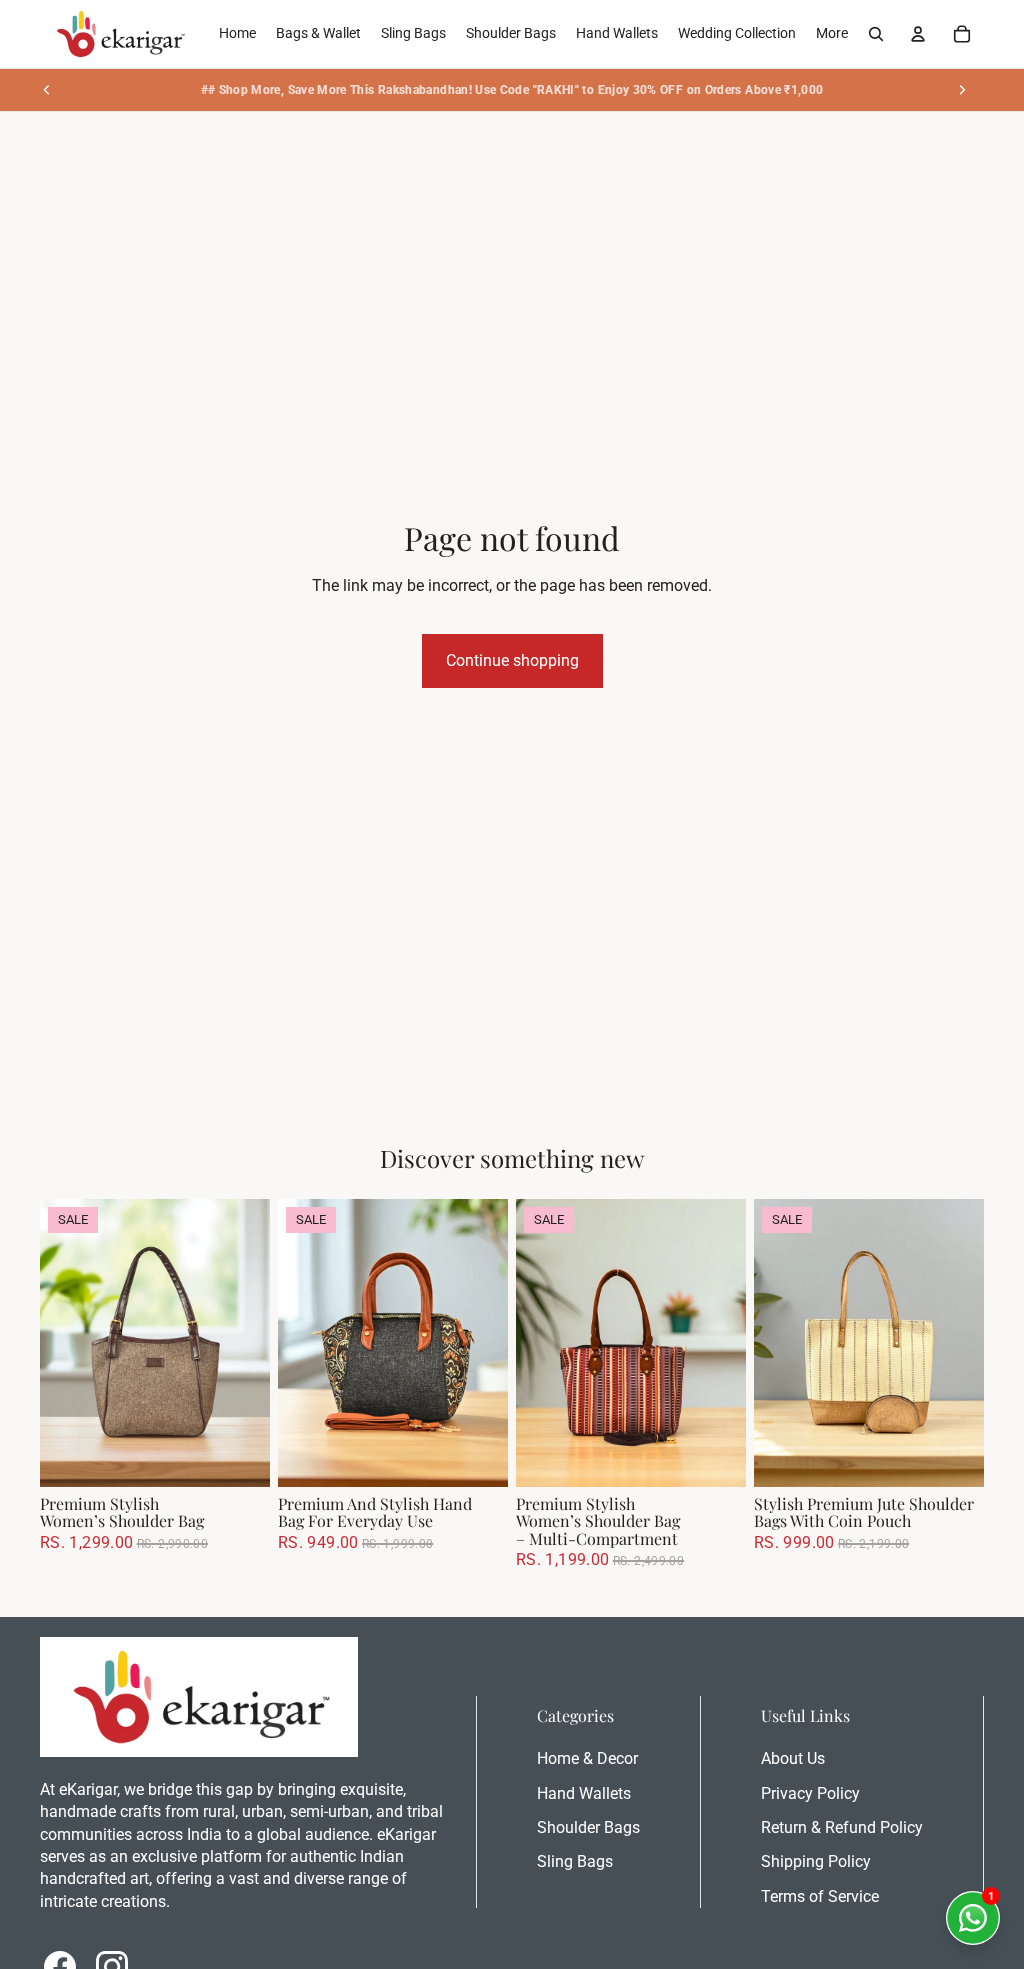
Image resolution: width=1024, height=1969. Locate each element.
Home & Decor (587, 1758)
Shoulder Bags (588, 1827)
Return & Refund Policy (842, 1827)
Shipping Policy (816, 1861)
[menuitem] (832, 34)
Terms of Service (820, 1896)
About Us (793, 1758)
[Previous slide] (47, 90)
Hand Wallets (584, 1793)
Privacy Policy (810, 1793)
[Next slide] (962, 90)
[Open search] (876, 34)
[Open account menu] (918, 34)
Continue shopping (512, 660)
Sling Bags (575, 1861)
